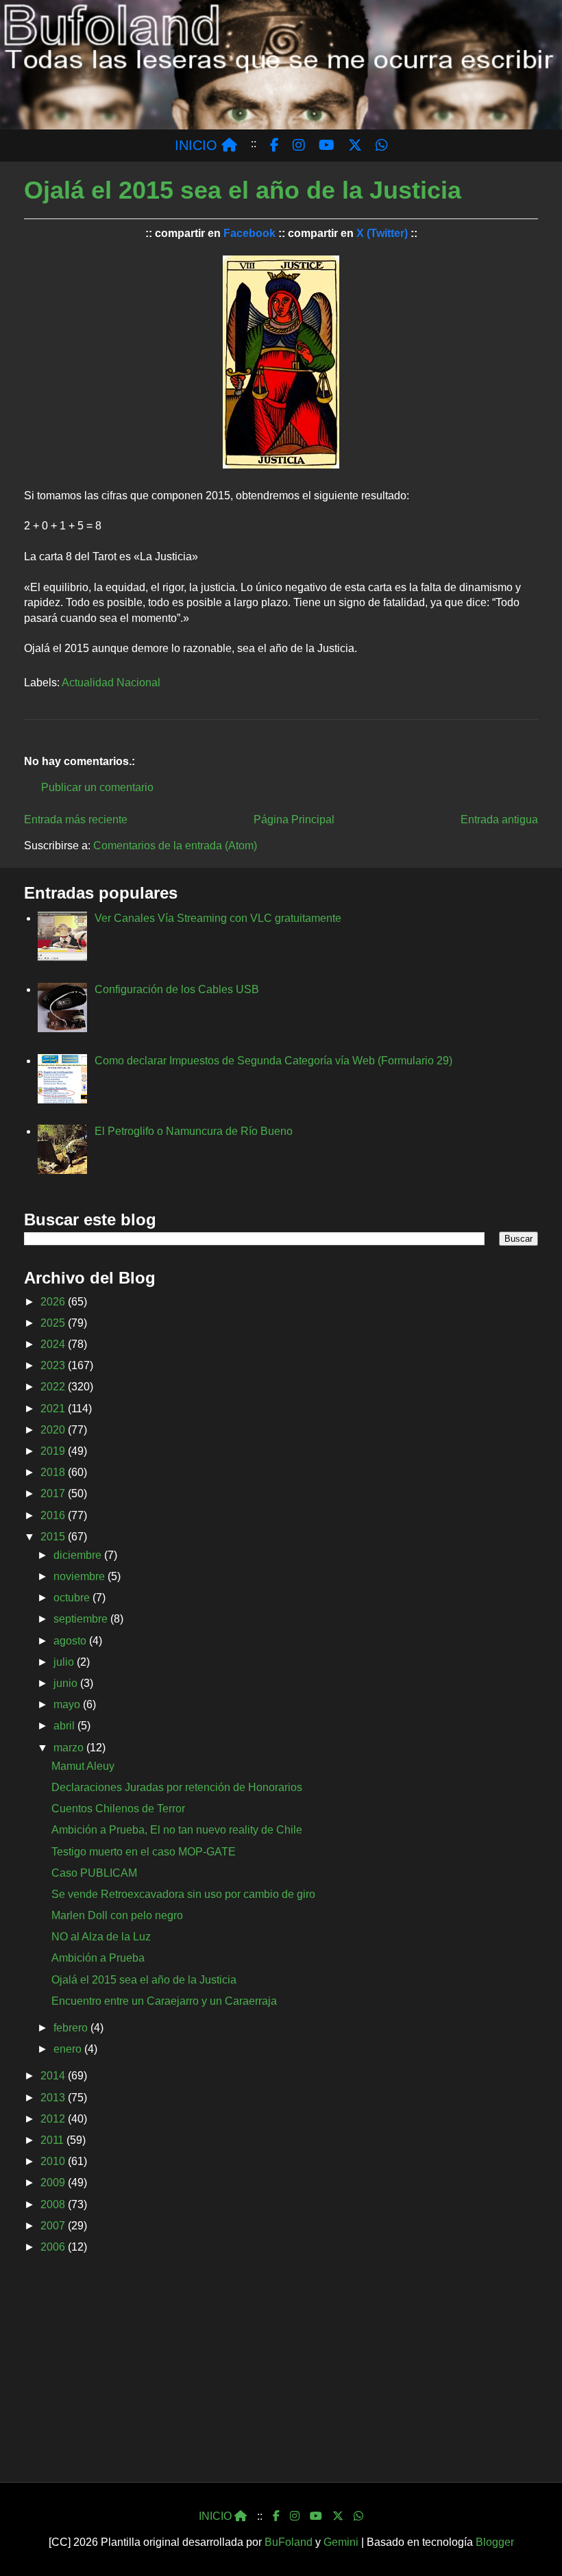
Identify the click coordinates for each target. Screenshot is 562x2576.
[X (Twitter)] (338, 2516)
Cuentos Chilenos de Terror (118, 1809)
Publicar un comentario (97, 787)
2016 (54, 1515)
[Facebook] (276, 2516)
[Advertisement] (281, 2373)
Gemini (341, 2542)
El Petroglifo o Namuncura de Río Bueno (194, 1131)
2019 (54, 1451)
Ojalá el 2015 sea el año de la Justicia (144, 1980)
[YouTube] (316, 2516)
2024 (54, 1344)
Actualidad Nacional (111, 683)
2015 (54, 1537)
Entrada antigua (499, 820)
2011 (53, 2140)
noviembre (81, 1576)
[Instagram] (295, 2516)
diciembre (79, 1555)
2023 (54, 1365)
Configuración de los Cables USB (177, 989)
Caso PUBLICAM (94, 1873)
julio (65, 1662)
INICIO (198, 145)
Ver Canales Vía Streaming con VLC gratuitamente (218, 918)
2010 (54, 2161)
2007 (54, 2226)
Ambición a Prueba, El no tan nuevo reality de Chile (177, 1830)
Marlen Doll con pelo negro (117, 1915)
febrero (72, 2028)
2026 (54, 1302)
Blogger (495, 2542)
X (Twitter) (382, 233)
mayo (68, 1704)
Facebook (249, 233)
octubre (73, 1598)
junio (67, 1683)
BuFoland (289, 2542)
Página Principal (294, 820)
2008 (54, 2204)
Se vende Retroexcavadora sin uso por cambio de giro (183, 1894)
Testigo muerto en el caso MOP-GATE (144, 1852)
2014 (54, 2076)
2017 (54, 1493)
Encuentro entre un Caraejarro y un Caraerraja (164, 2001)
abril (65, 1726)
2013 (54, 2098)
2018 (54, 1472)
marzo (70, 1748)
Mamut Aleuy (83, 1766)
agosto (71, 1641)
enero (69, 2049)
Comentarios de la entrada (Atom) (175, 846)
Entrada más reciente (76, 820)
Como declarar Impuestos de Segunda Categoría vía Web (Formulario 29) (273, 1061)
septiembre (82, 1619)
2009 (54, 2183)
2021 (54, 1409)
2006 (54, 2247)
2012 (54, 2119)
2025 (54, 1323)
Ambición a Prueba (98, 1958)
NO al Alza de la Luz (101, 1937)
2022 (54, 1387)
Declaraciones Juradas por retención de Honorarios (177, 1787)
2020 (54, 1430)
